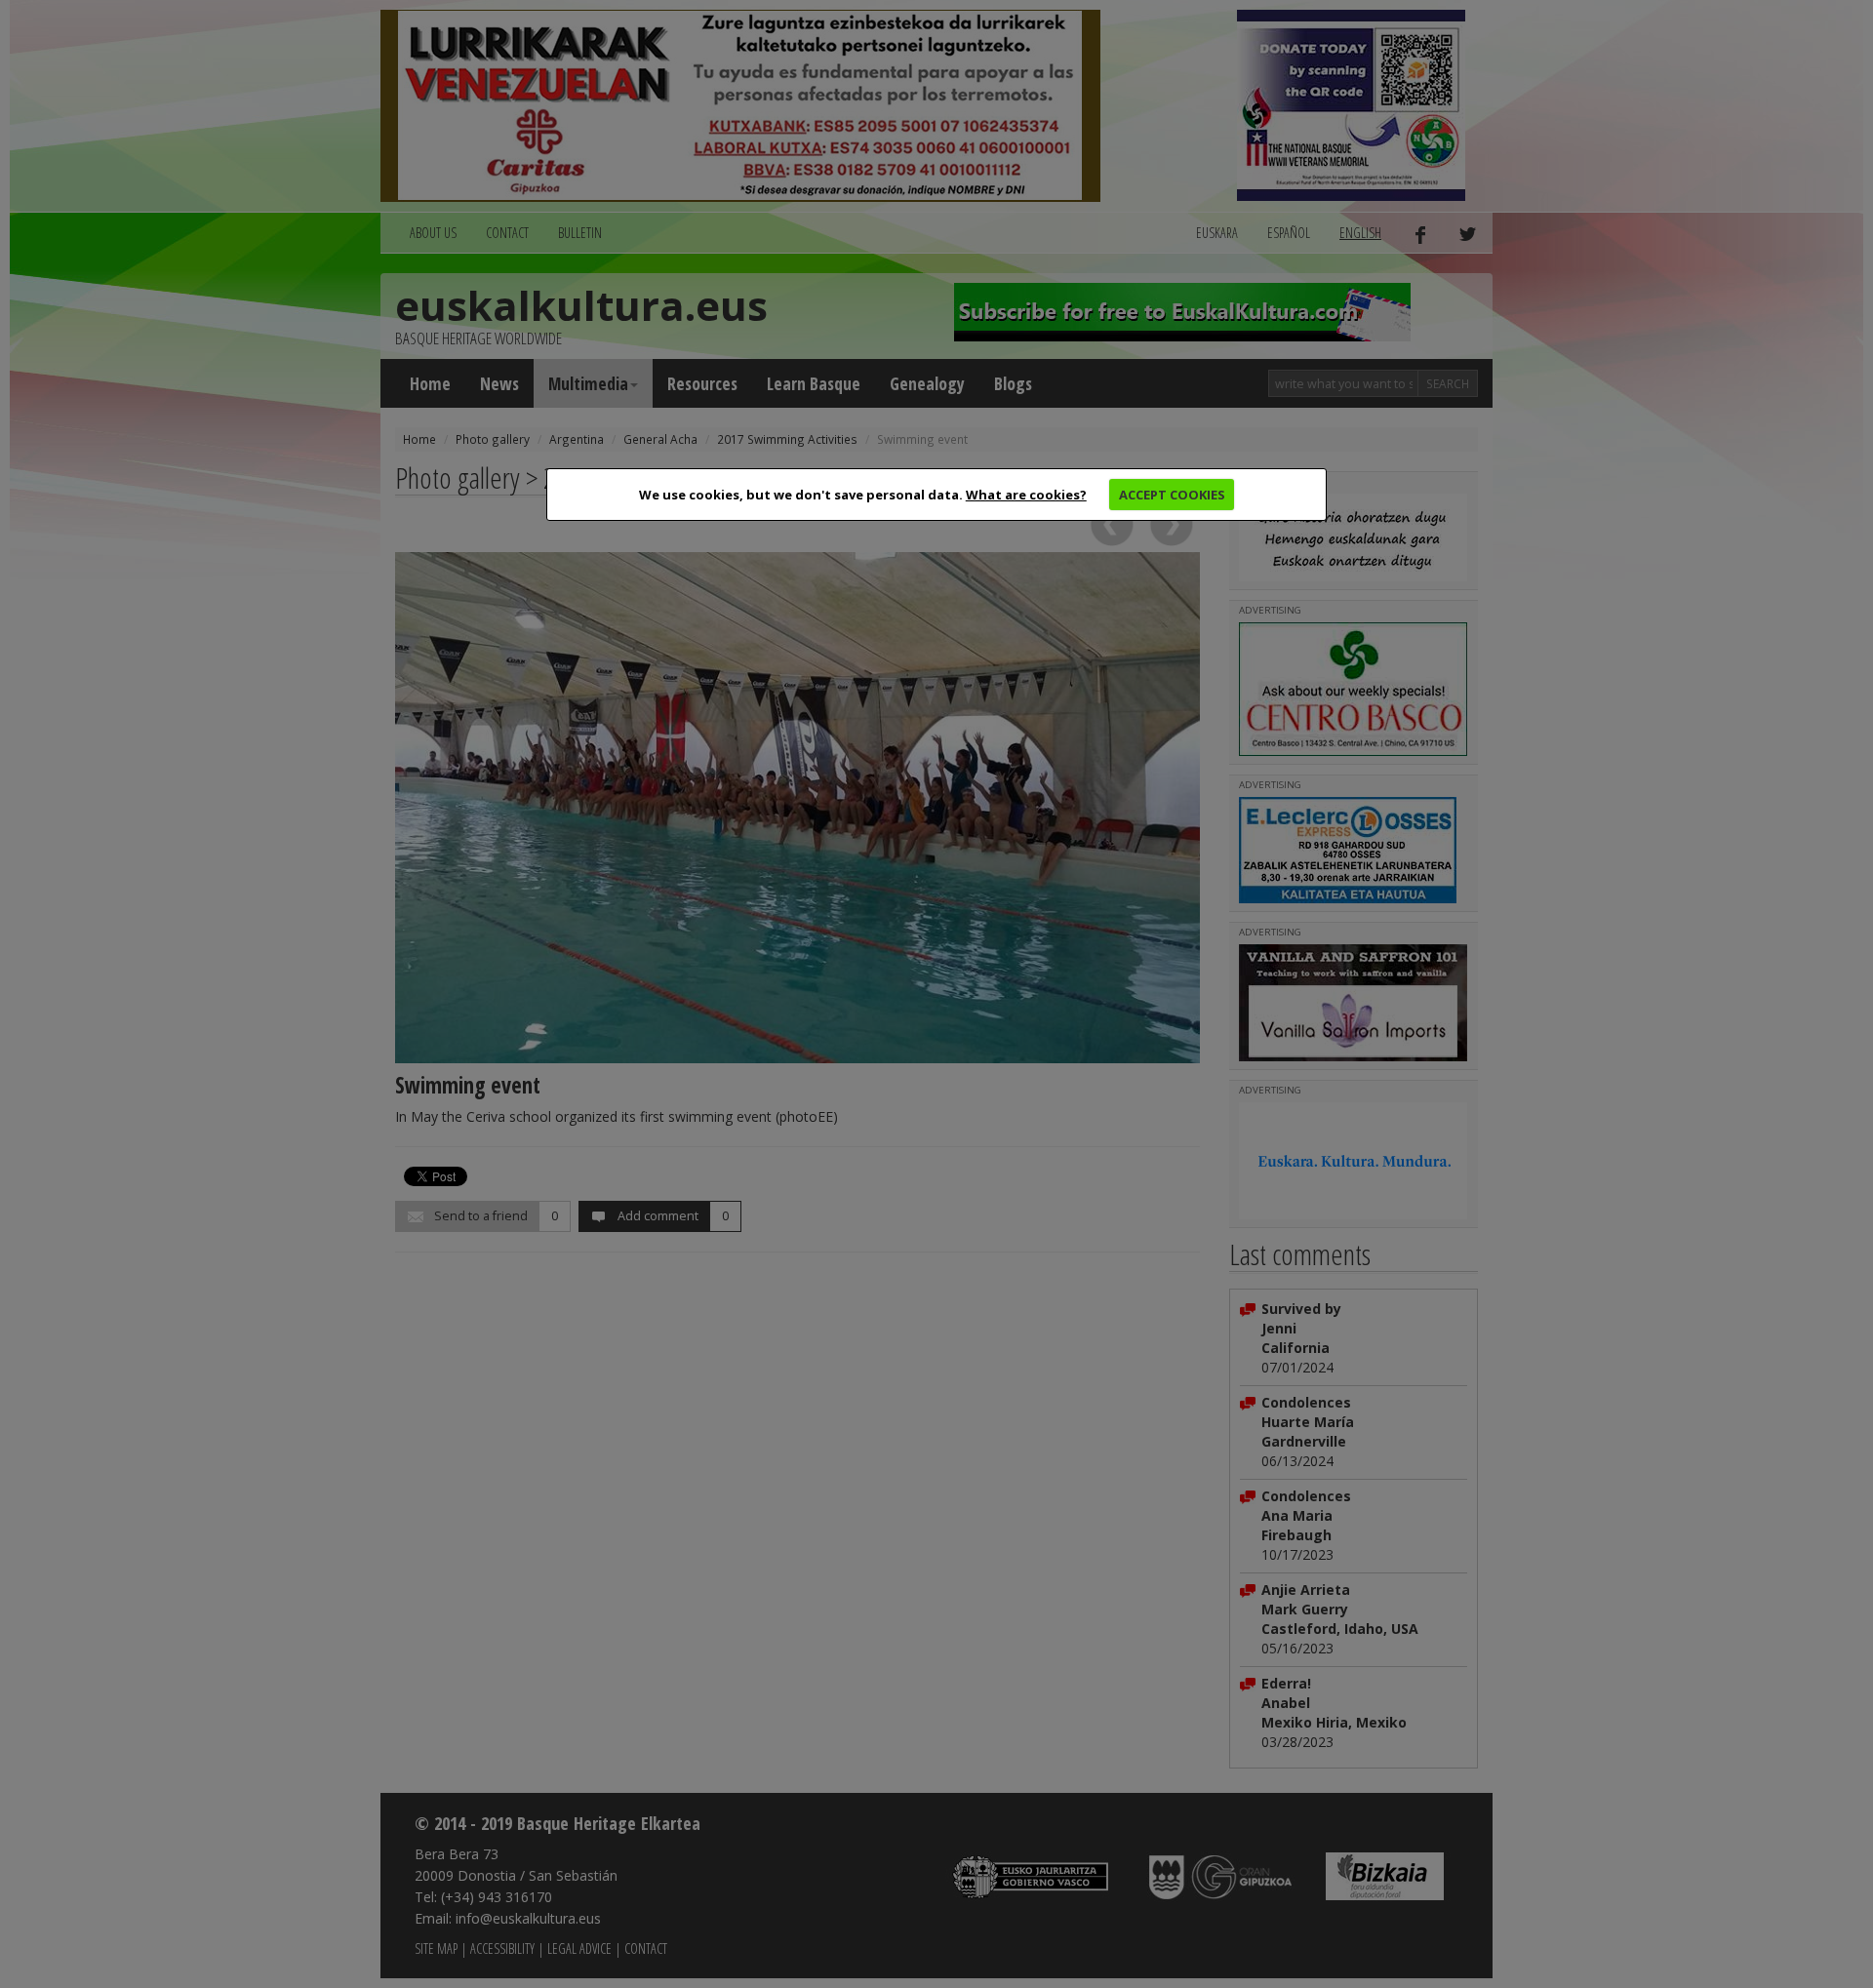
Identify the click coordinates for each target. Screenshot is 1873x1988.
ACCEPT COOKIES (1172, 495)
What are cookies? (1026, 495)
